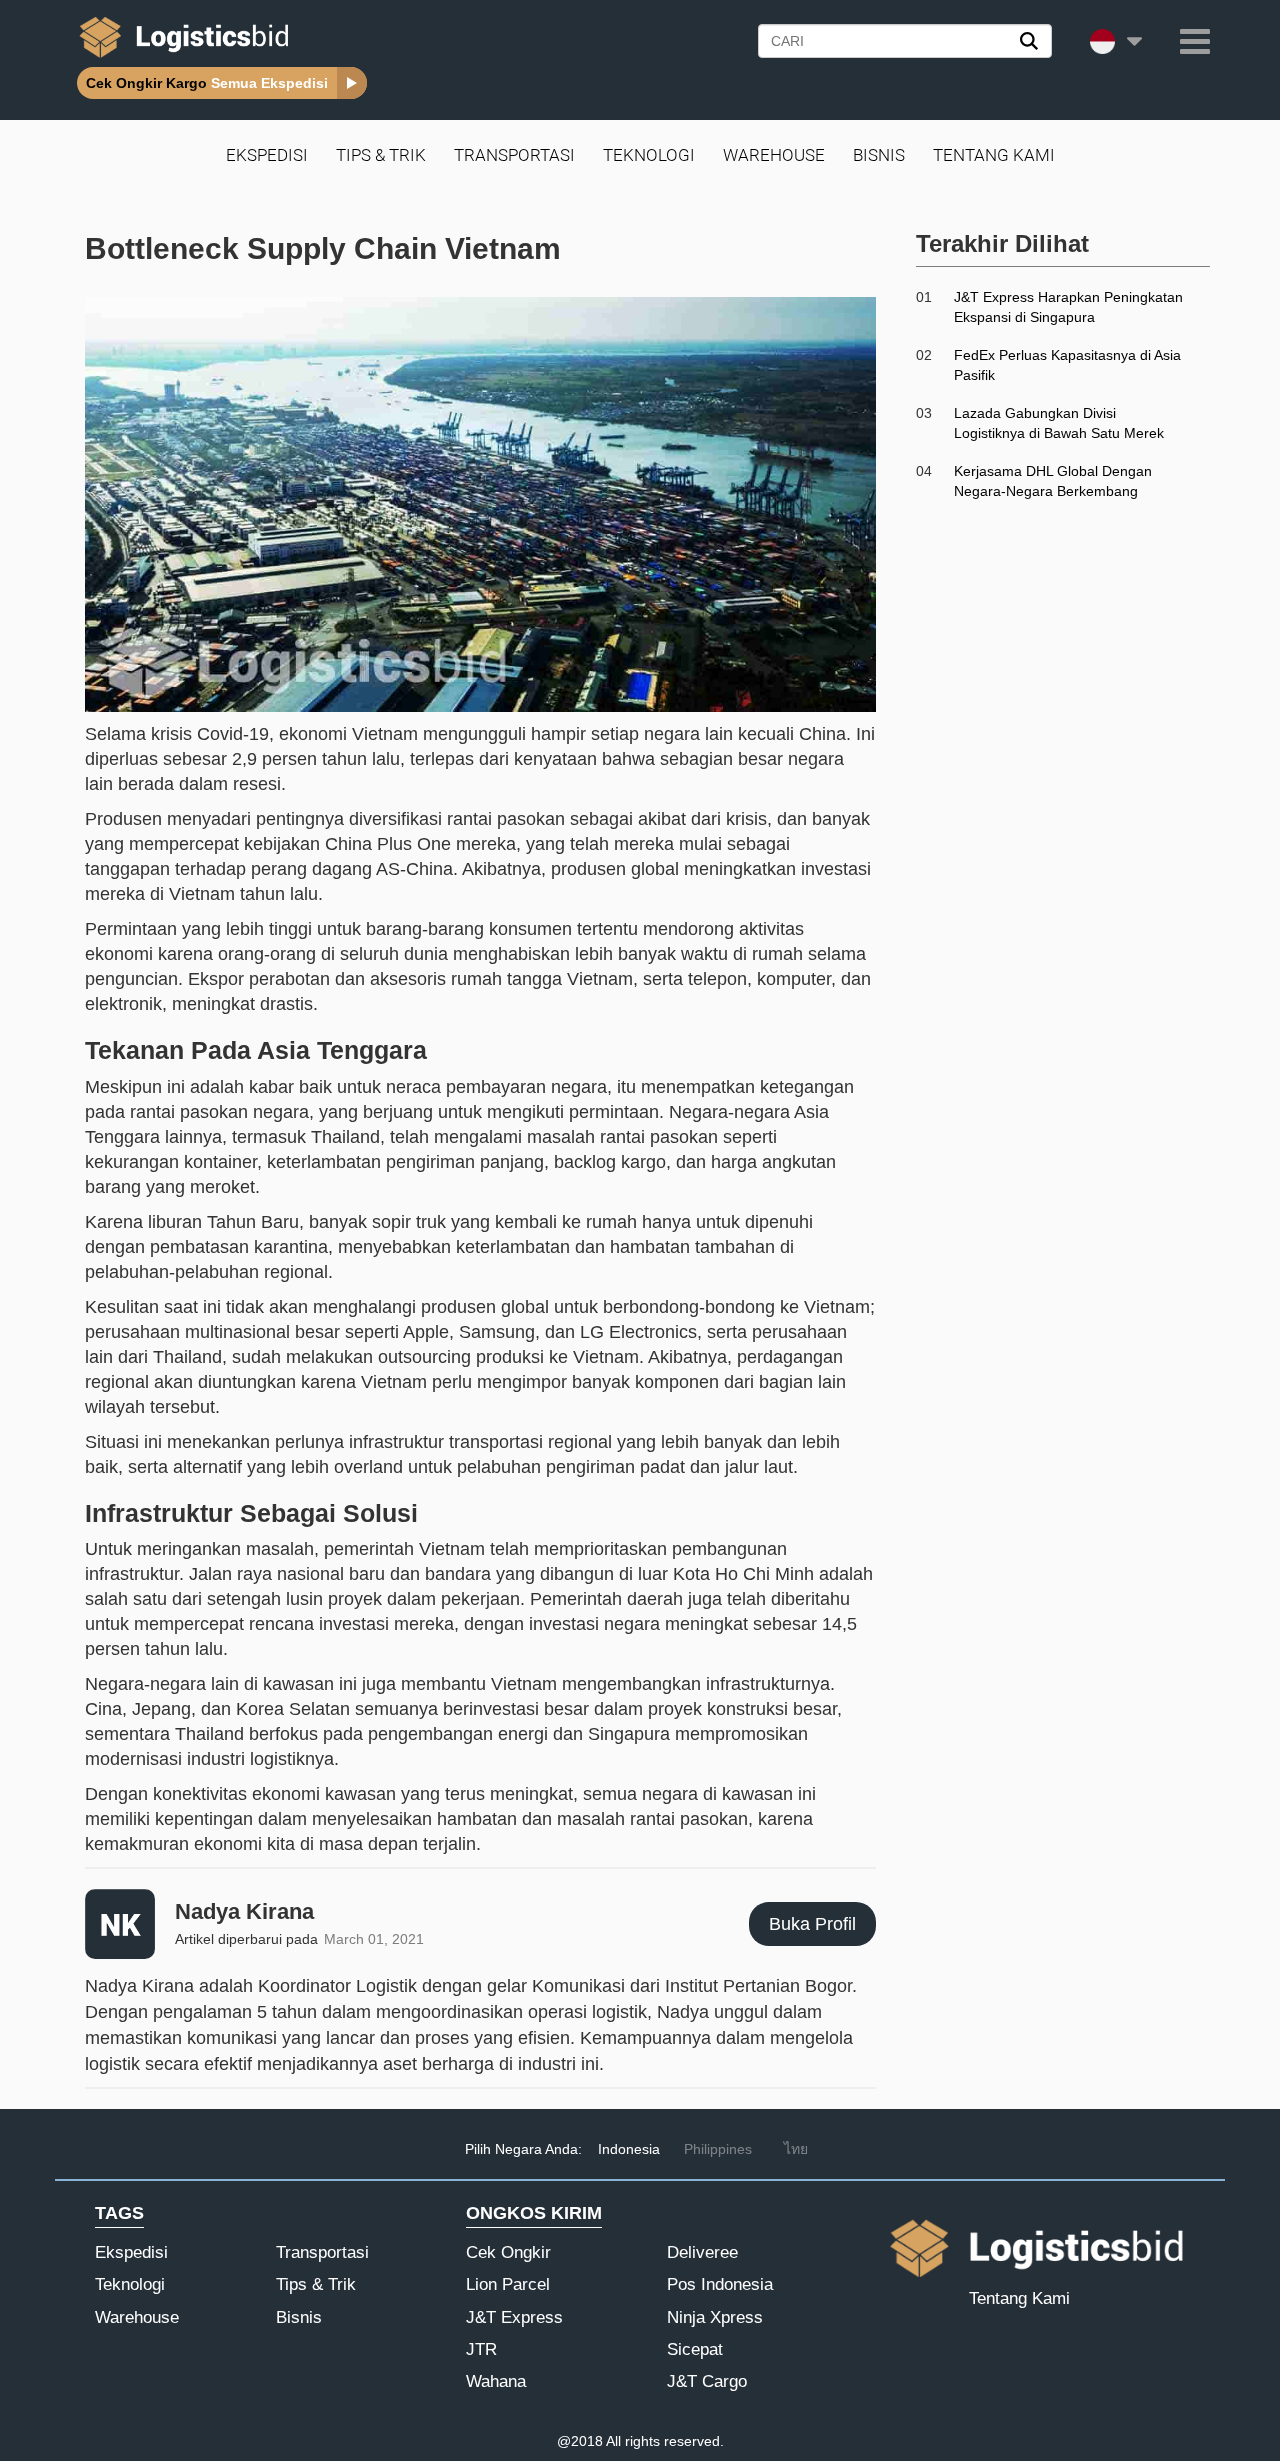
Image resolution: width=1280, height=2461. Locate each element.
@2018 (580, 2441)
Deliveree (702, 2252)
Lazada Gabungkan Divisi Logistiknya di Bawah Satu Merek (1059, 423)
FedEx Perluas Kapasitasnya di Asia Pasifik (1067, 365)
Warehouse (774, 155)
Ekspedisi (267, 155)
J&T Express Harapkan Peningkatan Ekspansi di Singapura (1068, 307)
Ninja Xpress (715, 2317)
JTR (481, 2349)
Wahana (496, 2381)
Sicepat (695, 2349)
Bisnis (879, 155)
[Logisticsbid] (180, 57)
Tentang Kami (994, 155)
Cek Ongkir (508, 2252)
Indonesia (629, 2149)
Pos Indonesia (720, 2284)
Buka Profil (812, 1924)
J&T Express (514, 2317)
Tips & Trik (381, 155)
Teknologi (649, 155)
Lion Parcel (508, 2284)
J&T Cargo (707, 2381)
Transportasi (514, 155)
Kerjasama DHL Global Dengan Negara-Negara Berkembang (1053, 481)
